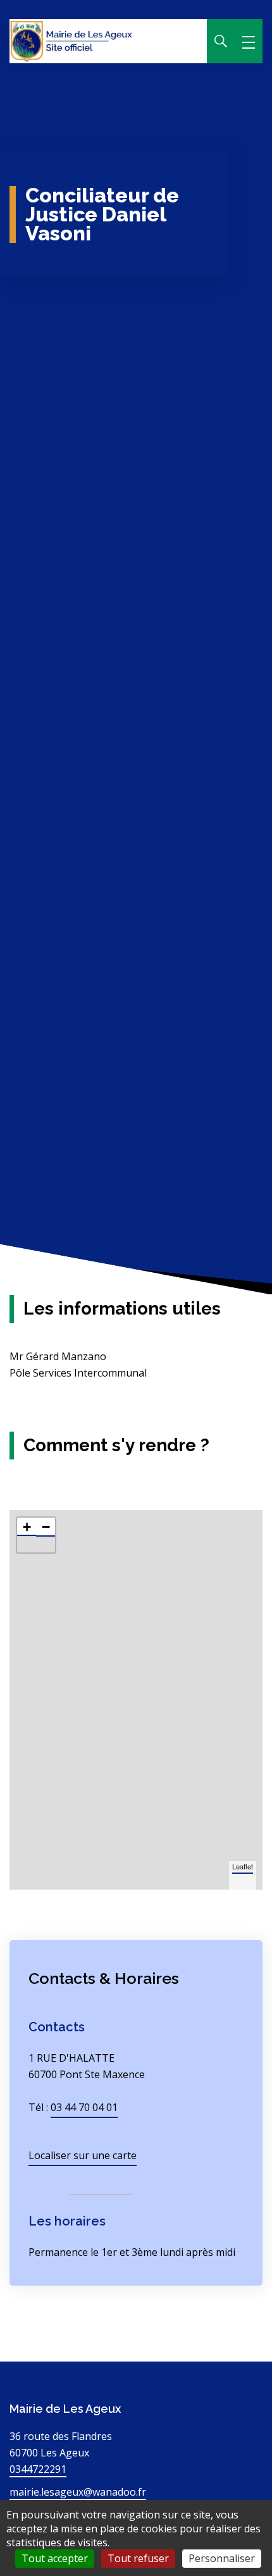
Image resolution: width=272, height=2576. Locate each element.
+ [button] (27, 1527)
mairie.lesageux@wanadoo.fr (78, 2492)
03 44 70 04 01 (84, 2107)
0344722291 (38, 2469)
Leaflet (243, 1866)
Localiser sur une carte (83, 2155)
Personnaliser (222, 2558)
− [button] (46, 1527)
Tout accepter (55, 2558)
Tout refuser (138, 2558)
